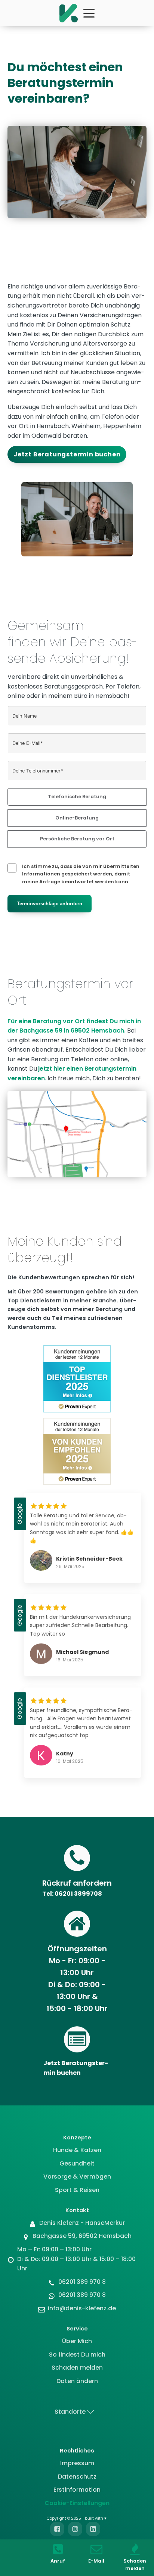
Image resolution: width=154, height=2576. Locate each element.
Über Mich (77, 2341)
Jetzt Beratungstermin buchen (67, 454)
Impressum (77, 2463)
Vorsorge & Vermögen (77, 2177)
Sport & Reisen (77, 2190)
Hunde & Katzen (77, 2150)
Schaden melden (77, 2368)
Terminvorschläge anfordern (50, 904)
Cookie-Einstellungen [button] (77, 2503)
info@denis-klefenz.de (82, 2308)
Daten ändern (77, 2381)
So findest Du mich (77, 2355)
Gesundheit (77, 2163)
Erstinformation (77, 2490)
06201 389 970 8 (82, 2282)
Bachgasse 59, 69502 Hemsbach (82, 2236)
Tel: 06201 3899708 (72, 1894)
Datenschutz (77, 2477)
